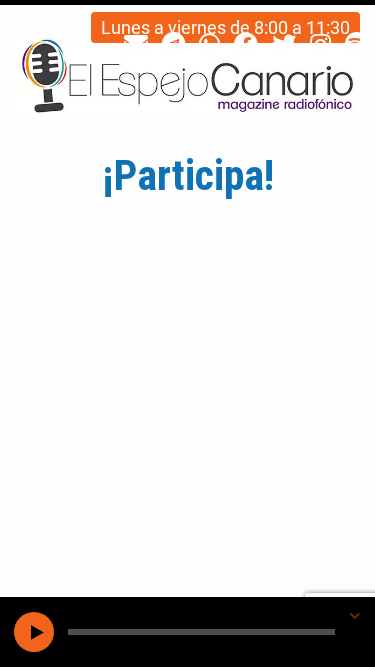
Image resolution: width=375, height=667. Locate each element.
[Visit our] (136, 45)
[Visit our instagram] (320, 45)
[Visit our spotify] (356, 45)
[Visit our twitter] (284, 45)
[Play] (34, 632)
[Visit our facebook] (246, 45)
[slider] (201, 632)
